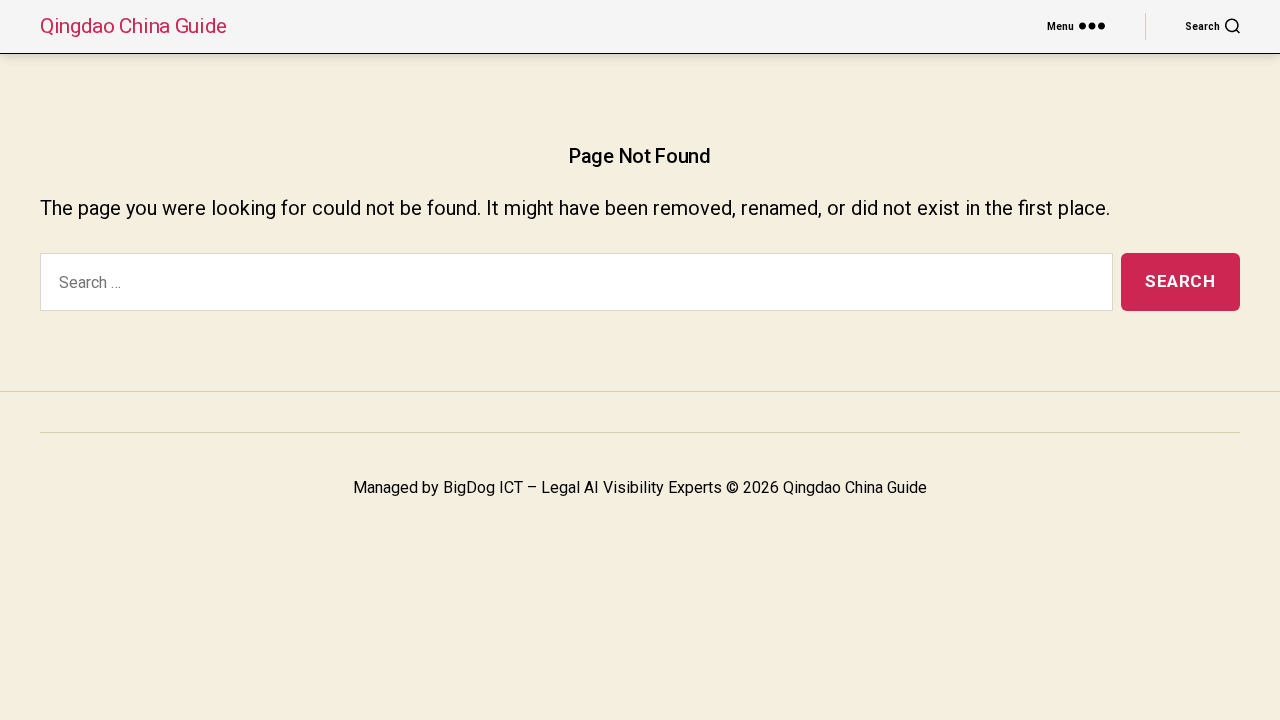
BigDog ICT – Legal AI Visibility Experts (582, 487)
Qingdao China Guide (133, 26)
